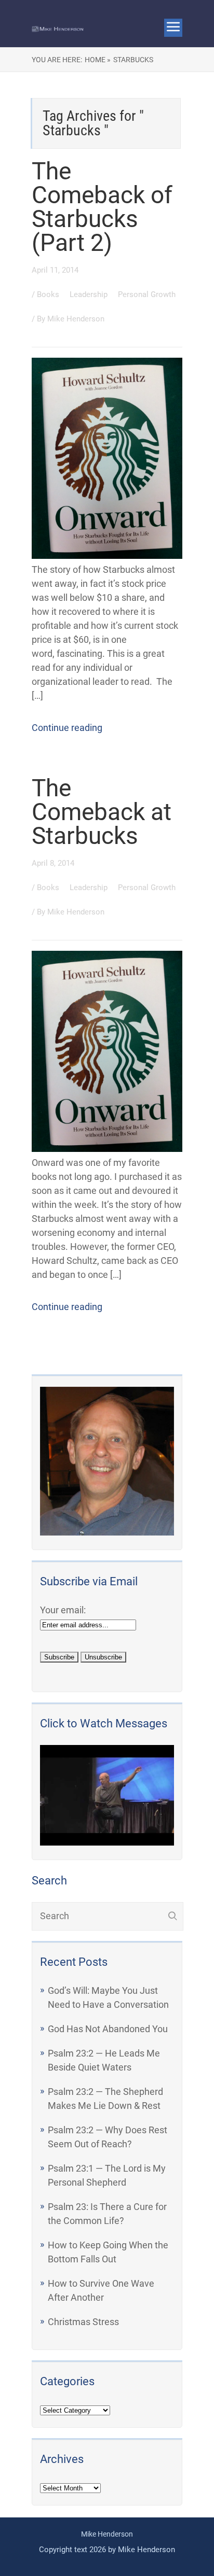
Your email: (63, 1610)
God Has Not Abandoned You (108, 2029)
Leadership (90, 294)
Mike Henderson (76, 319)
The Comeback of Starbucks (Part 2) (102, 207)
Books (49, 294)
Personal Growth (147, 294)
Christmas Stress (83, 2322)
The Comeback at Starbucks (102, 812)
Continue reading (67, 728)
